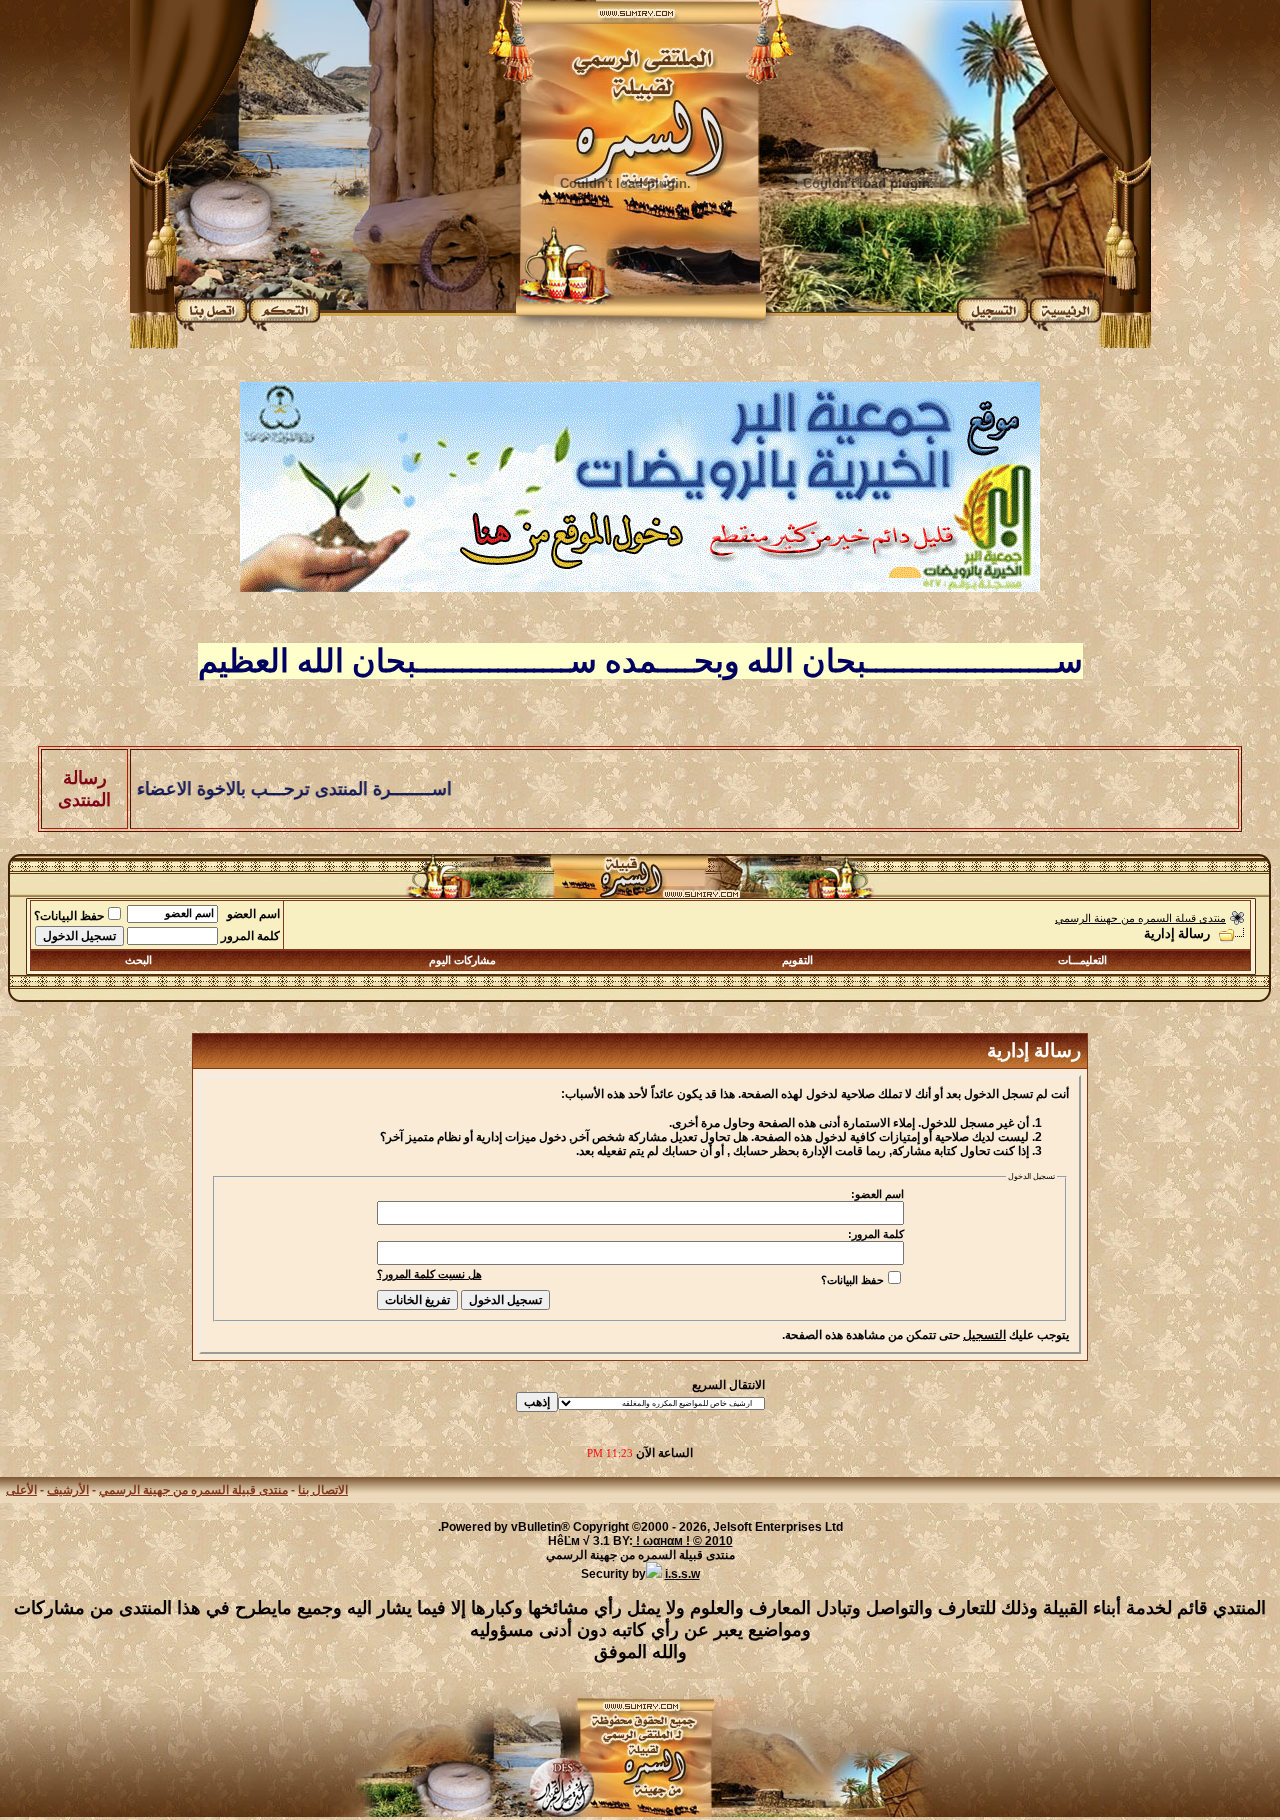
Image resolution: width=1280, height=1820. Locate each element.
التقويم (797, 960)
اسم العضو (253, 914)
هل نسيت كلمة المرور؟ (429, 1274)
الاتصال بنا (323, 1490)
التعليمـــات (1082, 960)
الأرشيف (68, 1490)
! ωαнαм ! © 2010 (683, 1541)
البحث (138, 960)
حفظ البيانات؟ (69, 916)
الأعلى (21, 1490)
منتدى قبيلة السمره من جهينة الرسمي (1140, 918)
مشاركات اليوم (462, 960)
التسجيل (984, 1335)
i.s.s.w (682, 1574)
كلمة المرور (250, 936)
